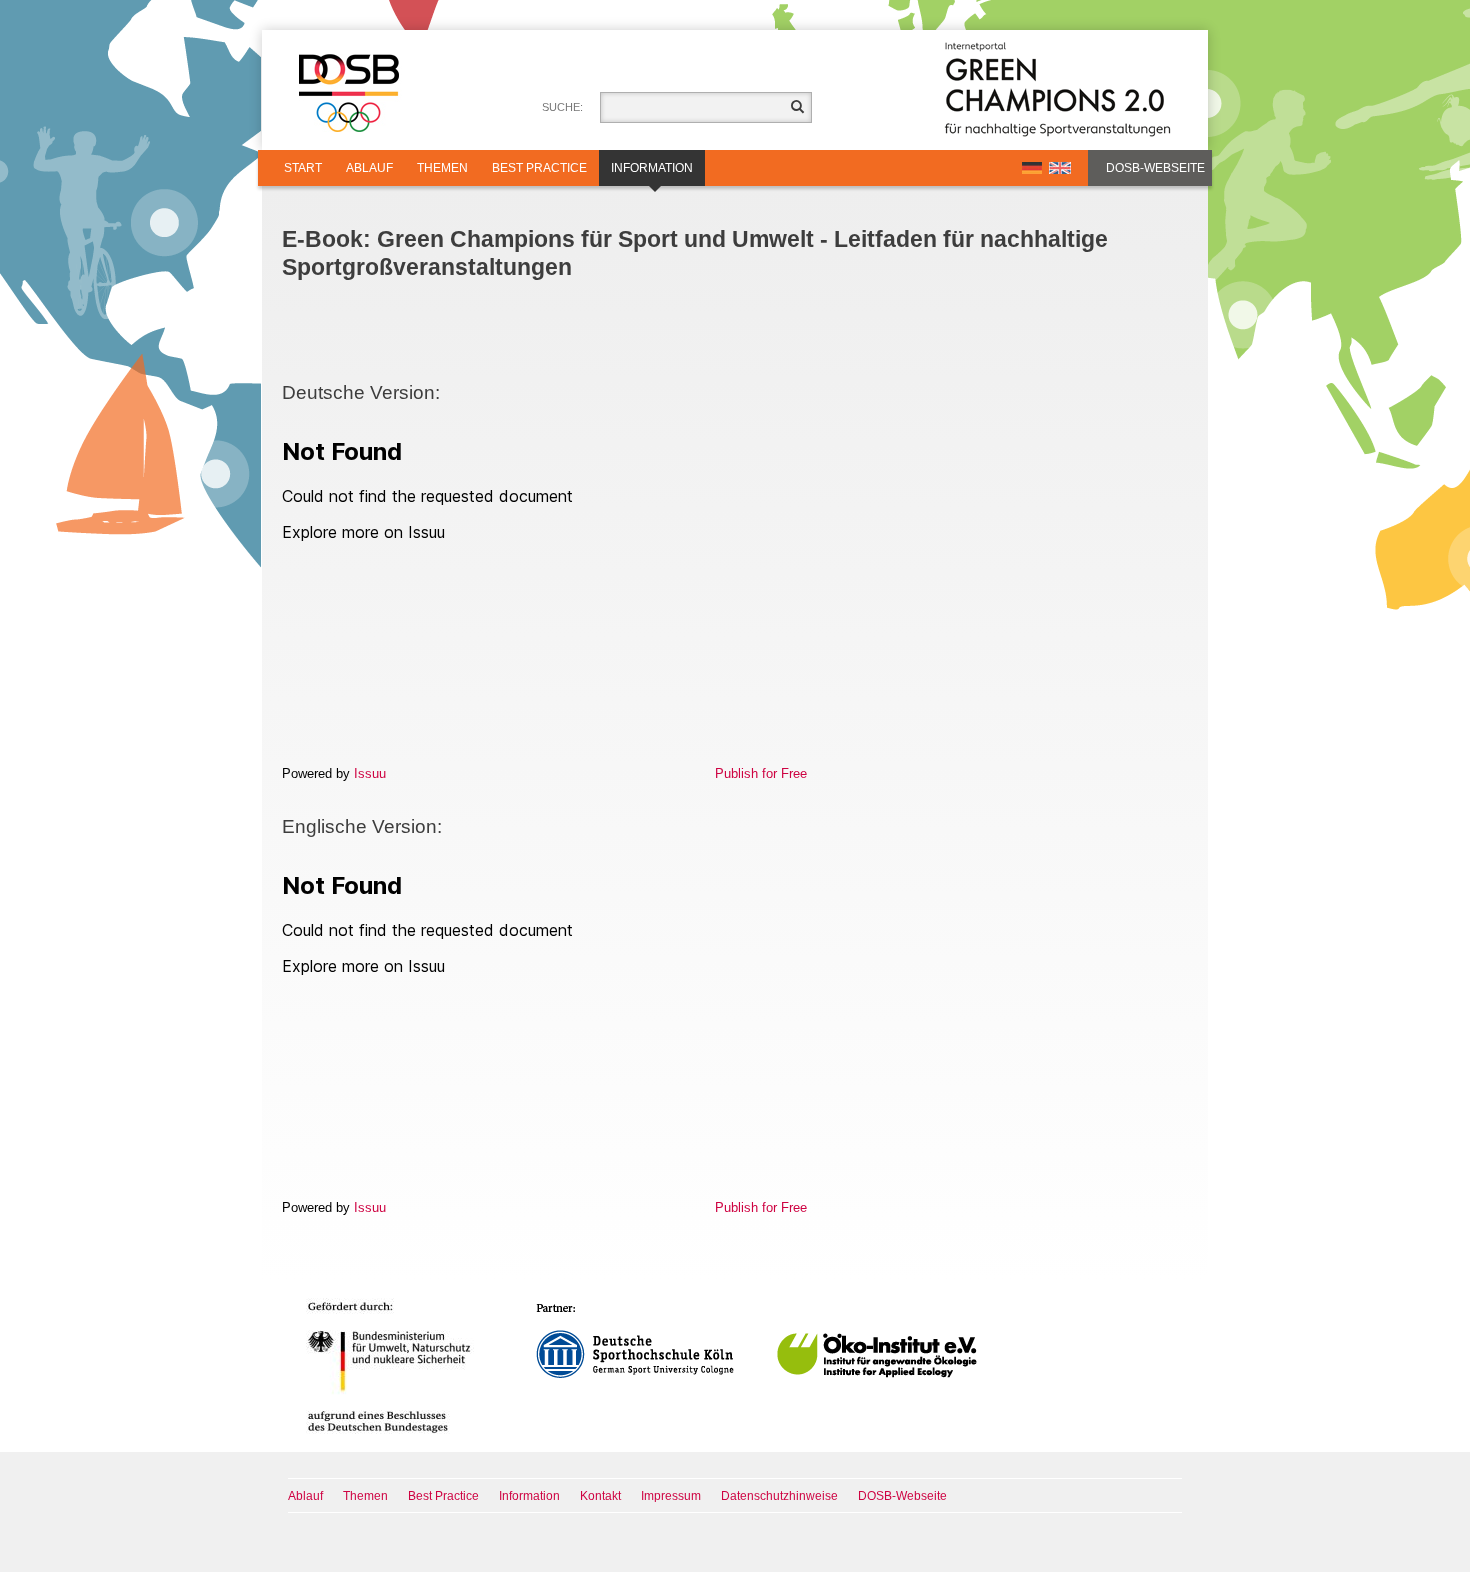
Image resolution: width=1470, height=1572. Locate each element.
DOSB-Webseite (1155, 168)
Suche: (562, 107)
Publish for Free (761, 773)
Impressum (671, 1496)
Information (652, 168)
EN (1060, 168)
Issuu (370, 773)
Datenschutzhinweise (779, 1496)
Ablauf (369, 168)
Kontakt (600, 1496)
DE (1032, 168)
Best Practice (539, 168)
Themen (442, 168)
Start (303, 168)
